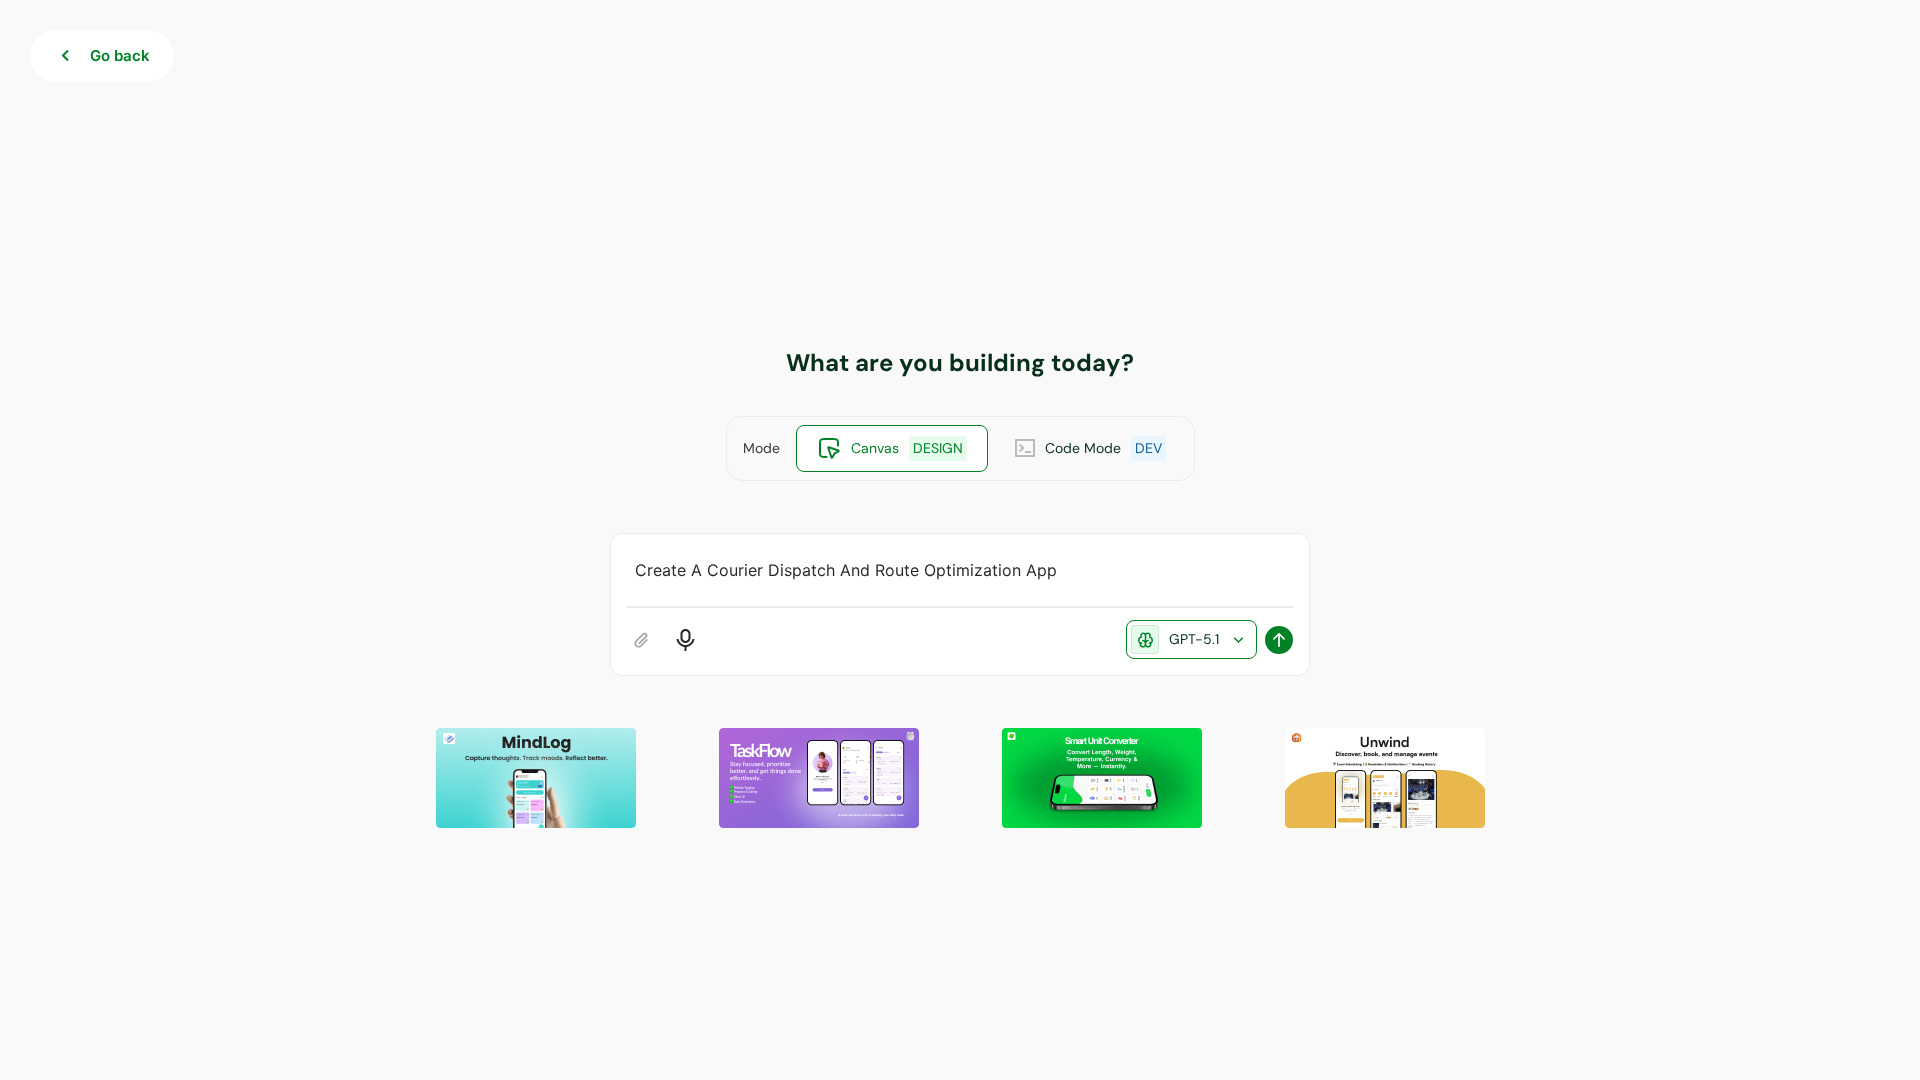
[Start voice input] (685, 640)
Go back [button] (120, 55)
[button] (536, 778)
